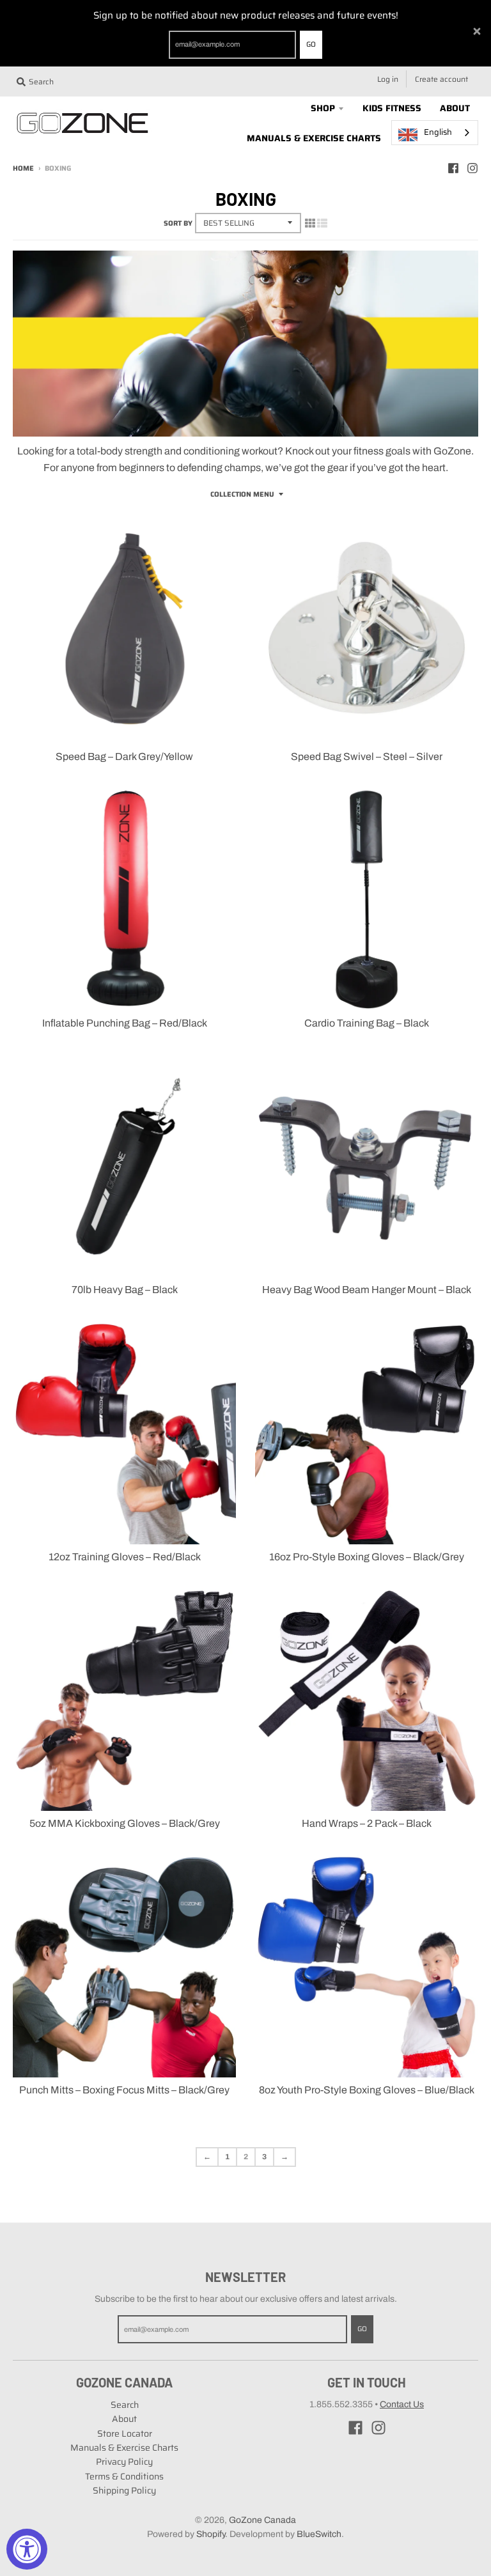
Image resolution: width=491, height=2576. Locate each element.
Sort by (178, 223)
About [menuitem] (455, 108)
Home (23, 168)
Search (125, 2405)
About (124, 2419)
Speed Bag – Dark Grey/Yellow (124, 757)
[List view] (322, 223)
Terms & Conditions (124, 2476)
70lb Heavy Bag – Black (125, 1290)
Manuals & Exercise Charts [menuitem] (314, 138)
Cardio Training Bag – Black (367, 1023)
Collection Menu (242, 494)
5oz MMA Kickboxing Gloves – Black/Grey (125, 1823)
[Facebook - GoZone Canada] (453, 168)
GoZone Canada (262, 2520)
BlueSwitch (319, 2534)
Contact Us (402, 2404)
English (438, 132)
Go (311, 44)
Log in (388, 79)
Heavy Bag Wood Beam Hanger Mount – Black (367, 1290)
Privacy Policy (124, 2462)
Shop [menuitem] (323, 108)
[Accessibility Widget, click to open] (27, 2549)
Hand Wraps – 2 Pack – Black (367, 1823)
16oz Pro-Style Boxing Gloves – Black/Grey (367, 1557)
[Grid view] (310, 223)
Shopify (211, 2534)
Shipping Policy (124, 2490)
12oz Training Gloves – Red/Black (125, 1557)
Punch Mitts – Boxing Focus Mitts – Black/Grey (124, 2090)
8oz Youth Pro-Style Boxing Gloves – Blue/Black (367, 2090)
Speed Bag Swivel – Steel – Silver (367, 757)
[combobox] (435, 133)
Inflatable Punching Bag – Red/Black (125, 1023)
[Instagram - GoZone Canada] (472, 168)
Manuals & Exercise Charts (124, 2448)
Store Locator (125, 2433)
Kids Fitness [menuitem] (392, 108)
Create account (441, 79)
